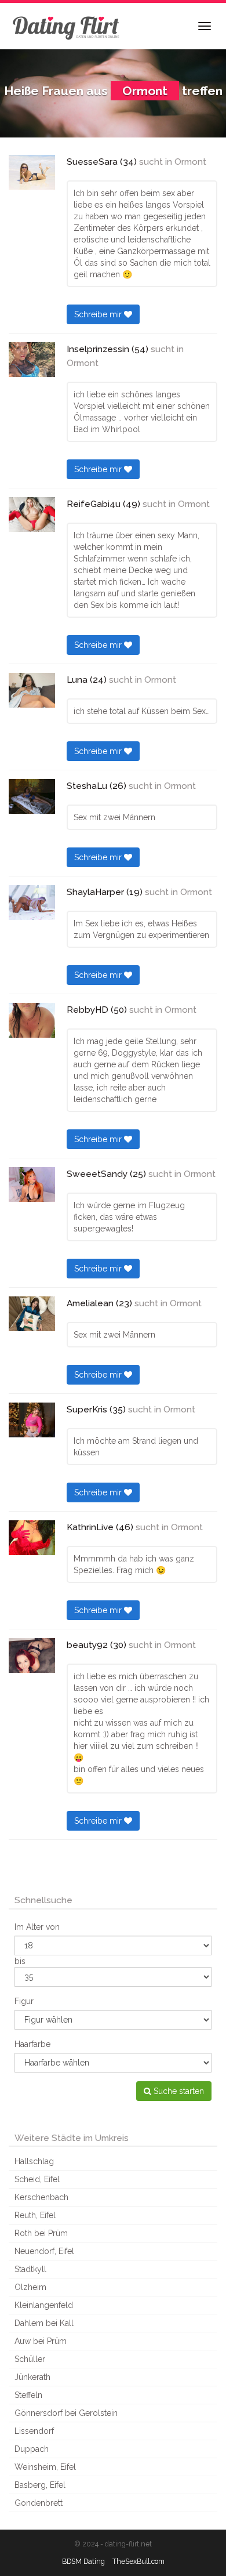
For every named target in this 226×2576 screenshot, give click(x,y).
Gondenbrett (39, 2503)
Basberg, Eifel (40, 2485)
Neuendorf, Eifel (44, 2251)
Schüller (30, 2359)
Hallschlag (34, 2161)
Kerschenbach (41, 2197)
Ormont (190, 162)
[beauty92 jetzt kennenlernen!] (32, 1655)
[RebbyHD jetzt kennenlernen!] (32, 1020)
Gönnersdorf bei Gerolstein (66, 2413)
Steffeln (28, 2395)
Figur (24, 2001)
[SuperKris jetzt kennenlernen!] (32, 1420)
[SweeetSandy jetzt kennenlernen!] (32, 1184)
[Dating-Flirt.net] (67, 26)
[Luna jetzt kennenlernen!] (32, 690)
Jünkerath (32, 2377)
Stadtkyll (30, 2269)
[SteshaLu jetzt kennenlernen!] (32, 796)
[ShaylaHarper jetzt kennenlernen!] (32, 903)
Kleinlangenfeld (44, 2305)
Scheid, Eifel (37, 2179)
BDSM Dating (83, 2561)
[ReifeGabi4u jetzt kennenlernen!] (32, 515)
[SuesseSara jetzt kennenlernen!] (32, 172)
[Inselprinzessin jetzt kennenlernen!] (32, 360)
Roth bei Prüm (41, 2233)
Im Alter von (37, 1927)
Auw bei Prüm (41, 2341)
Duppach (32, 2449)
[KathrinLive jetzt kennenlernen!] (32, 1538)
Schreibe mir (99, 314)
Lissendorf (34, 2431)
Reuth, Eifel (35, 2215)
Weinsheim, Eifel (45, 2467)
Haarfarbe (32, 2044)
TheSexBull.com (138, 2561)
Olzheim (30, 2287)
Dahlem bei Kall (44, 2323)
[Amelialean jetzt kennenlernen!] (32, 1314)
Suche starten (178, 2091)
